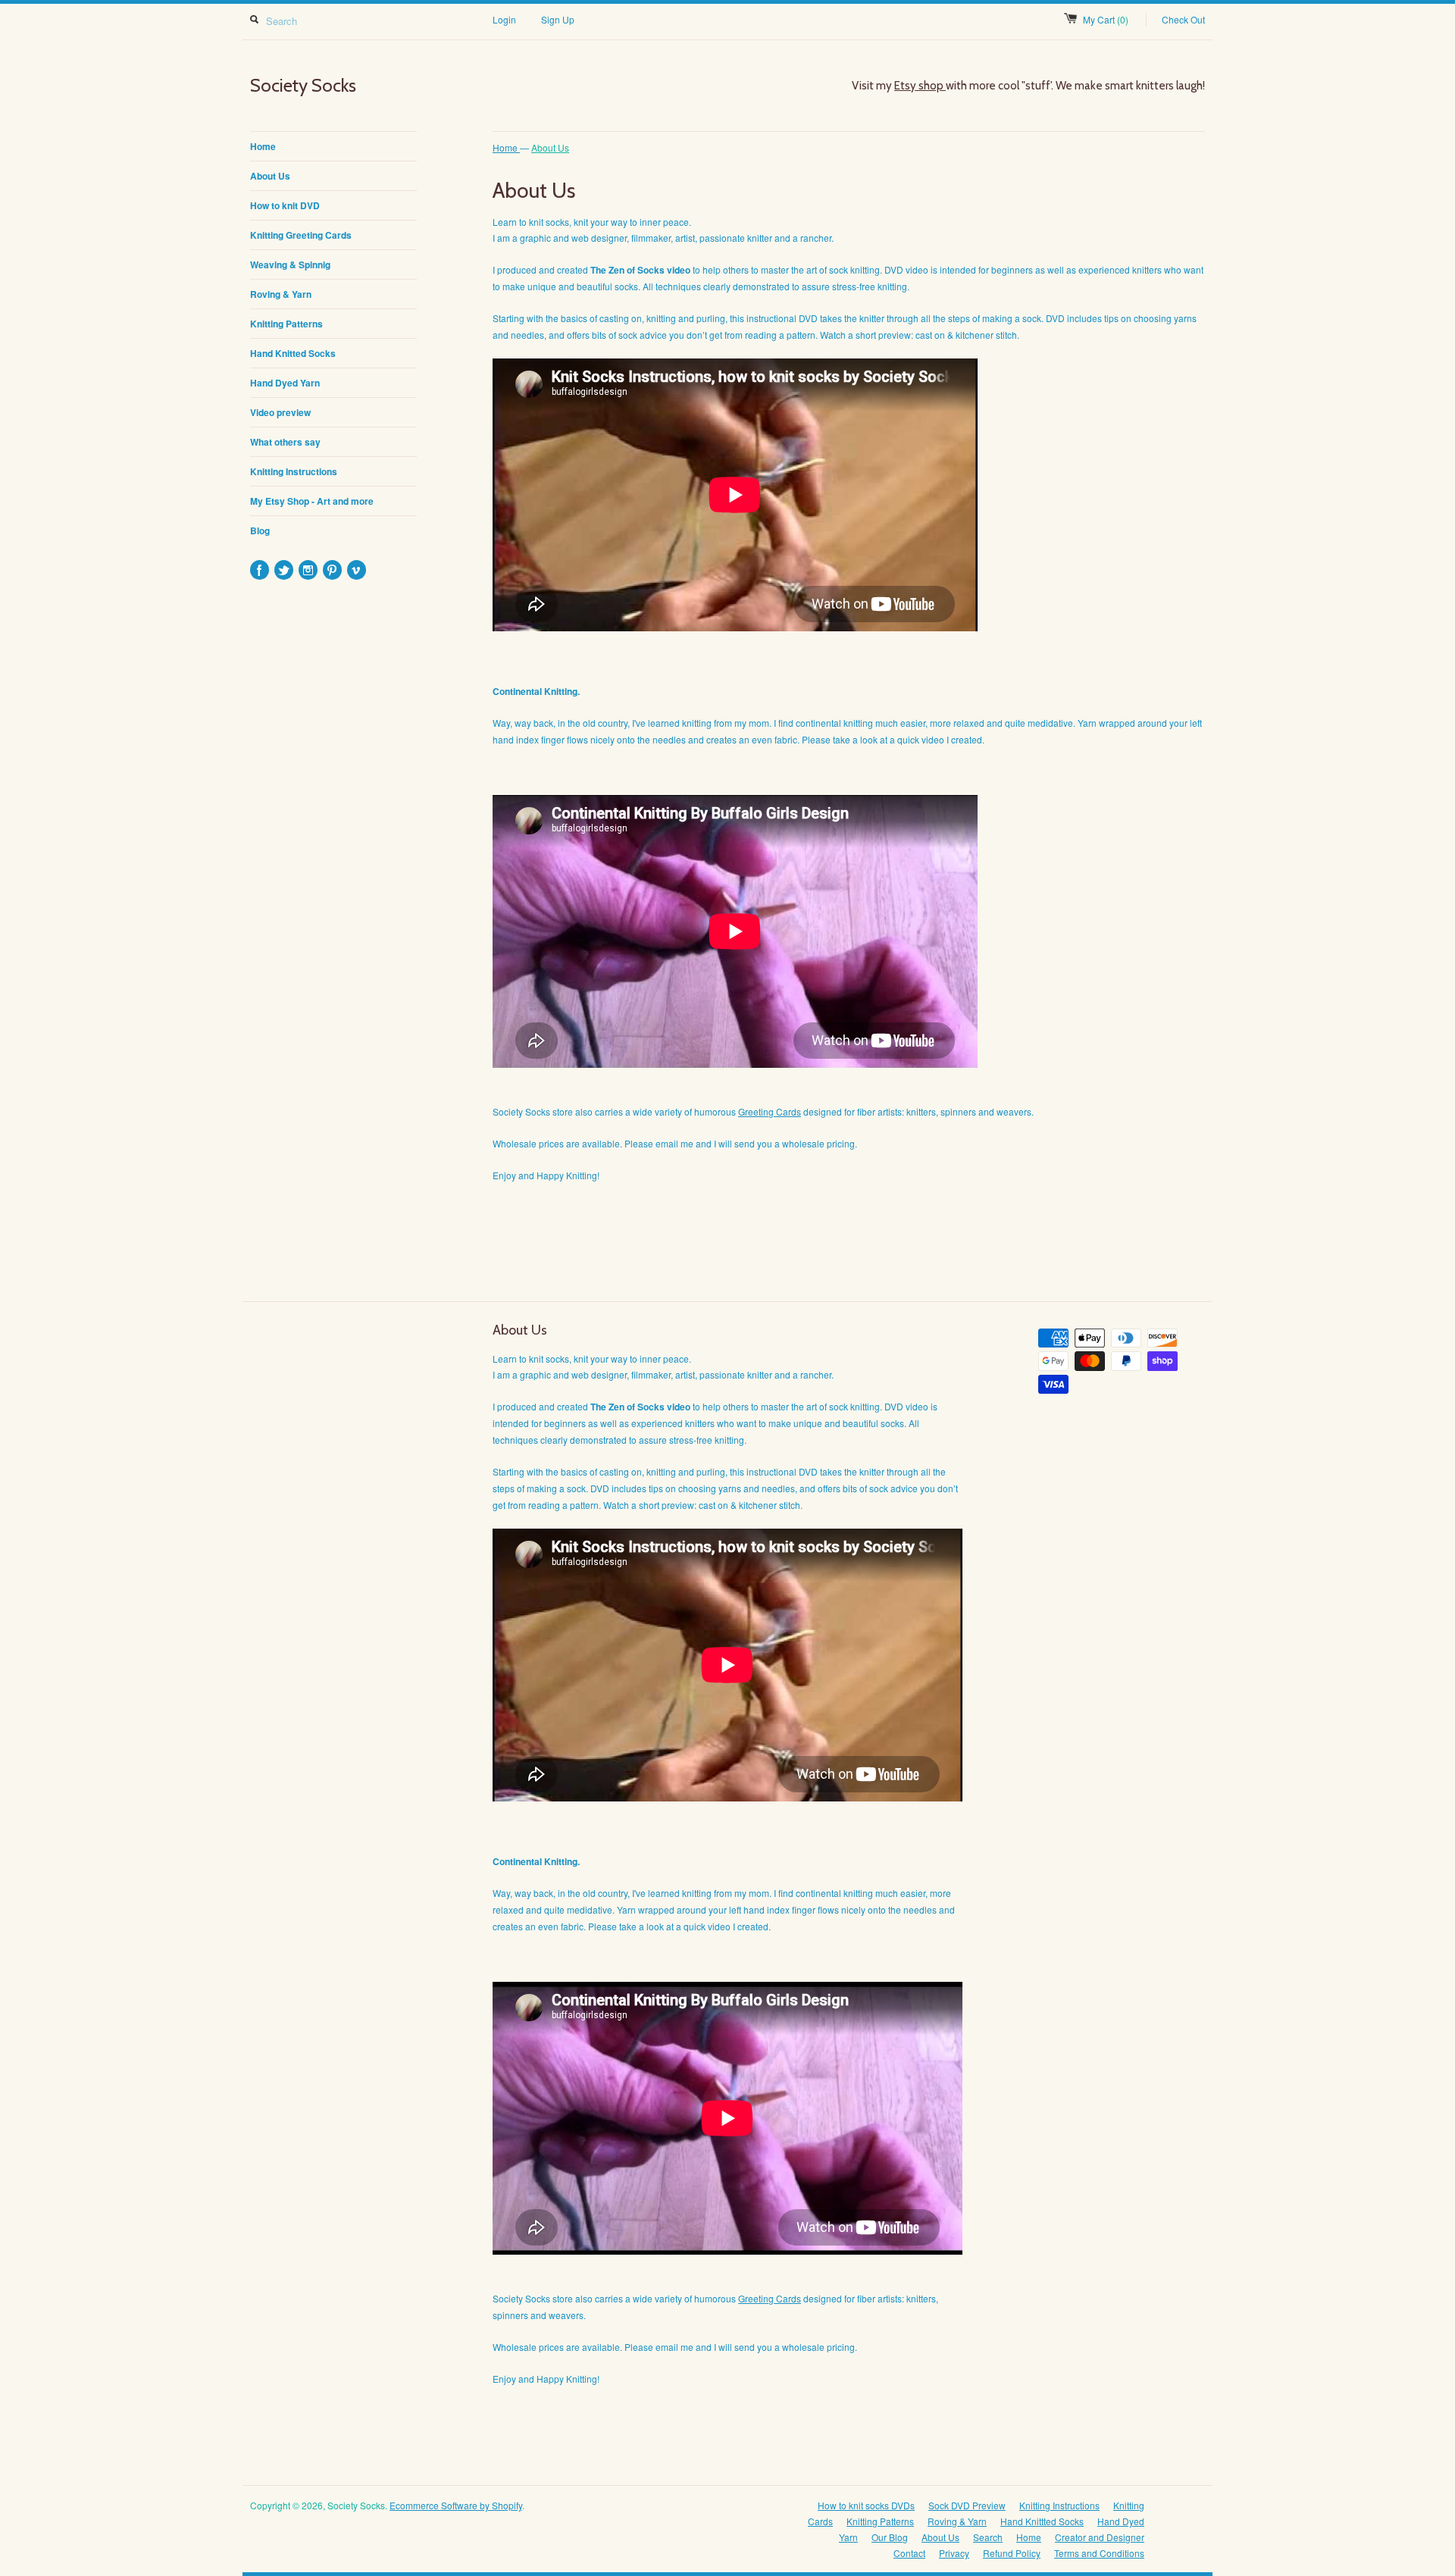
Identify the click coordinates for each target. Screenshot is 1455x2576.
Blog (260, 531)
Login (504, 19)
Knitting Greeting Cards (301, 235)
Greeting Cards (770, 1111)
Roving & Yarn (281, 294)
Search (988, 2537)
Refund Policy (1012, 2553)
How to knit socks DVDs (866, 2505)
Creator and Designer (1100, 2537)
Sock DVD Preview (967, 2505)
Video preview (280, 412)
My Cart (1106, 19)
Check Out (1183, 19)
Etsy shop (920, 86)
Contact (909, 2553)
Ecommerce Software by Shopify (456, 2505)
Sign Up (558, 19)
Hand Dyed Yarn (285, 383)
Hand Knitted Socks (293, 353)
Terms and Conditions (1099, 2553)
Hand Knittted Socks (1042, 2521)
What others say (285, 442)
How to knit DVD (285, 205)
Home (263, 146)
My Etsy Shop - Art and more (312, 501)
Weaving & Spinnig (290, 264)
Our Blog (890, 2537)
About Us (270, 176)
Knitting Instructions (294, 471)
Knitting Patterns (286, 324)
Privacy (954, 2553)
